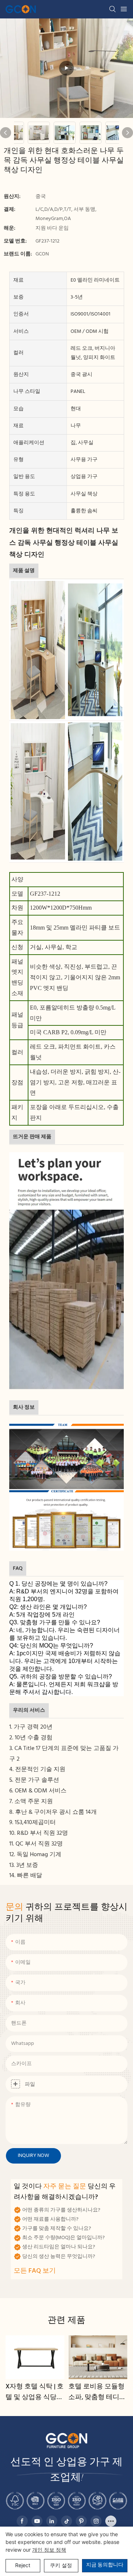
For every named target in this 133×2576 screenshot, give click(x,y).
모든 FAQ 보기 (35, 2271)
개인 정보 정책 (49, 2550)
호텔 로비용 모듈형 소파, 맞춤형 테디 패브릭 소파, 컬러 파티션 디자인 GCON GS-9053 (96, 2392)
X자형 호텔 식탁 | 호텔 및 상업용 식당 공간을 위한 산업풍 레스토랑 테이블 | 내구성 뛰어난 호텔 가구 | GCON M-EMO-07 (35, 2392)
